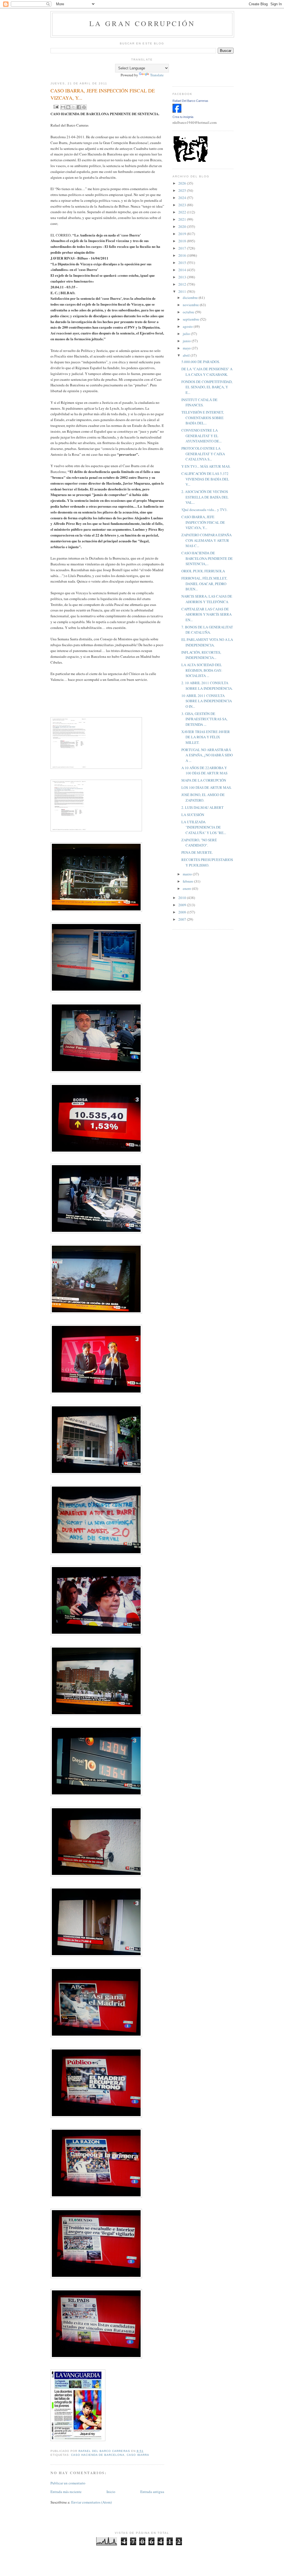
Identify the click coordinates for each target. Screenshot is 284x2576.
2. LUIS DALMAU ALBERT (202, 807)
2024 (183, 198)
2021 (183, 219)
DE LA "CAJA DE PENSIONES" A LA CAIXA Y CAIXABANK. (207, 372)
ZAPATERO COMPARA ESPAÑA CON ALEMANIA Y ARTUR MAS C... (206, 540)
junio (187, 341)
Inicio (111, 2492)
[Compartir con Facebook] (79, 107)
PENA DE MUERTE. (197, 852)
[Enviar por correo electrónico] (63, 107)
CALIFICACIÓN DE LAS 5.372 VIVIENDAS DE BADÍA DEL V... (205, 479)
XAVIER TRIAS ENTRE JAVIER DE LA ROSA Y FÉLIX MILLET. (206, 737)
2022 (183, 212)
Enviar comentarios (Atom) (92, 2502)
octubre (189, 312)
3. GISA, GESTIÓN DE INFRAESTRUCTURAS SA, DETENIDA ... (204, 719)
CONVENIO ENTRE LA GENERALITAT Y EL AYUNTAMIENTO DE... (201, 436)
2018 (183, 241)
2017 (183, 248)
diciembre (191, 298)
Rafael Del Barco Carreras (190, 101)
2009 (183, 905)
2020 (183, 226)
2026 (183, 183)
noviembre (191, 305)
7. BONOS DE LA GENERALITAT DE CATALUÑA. (207, 630)
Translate (157, 75)
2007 (183, 919)
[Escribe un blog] (68, 107)
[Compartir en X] (73, 107)
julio (187, 334)
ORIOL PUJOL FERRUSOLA (203, 571)
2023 (183, 205)
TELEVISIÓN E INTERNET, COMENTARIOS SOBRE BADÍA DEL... (203, 418)
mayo (187, 348)
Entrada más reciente (66, 2492)
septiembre (191, 319)
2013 (183, 277)
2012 (183, 284)
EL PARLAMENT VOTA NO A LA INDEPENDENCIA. (207, 642)
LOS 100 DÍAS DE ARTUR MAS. (206, 787)
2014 (183, 270)
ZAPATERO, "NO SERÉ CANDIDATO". (199, 843)
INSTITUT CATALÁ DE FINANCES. (199, 402)
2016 (183, 255)
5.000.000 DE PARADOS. (201, 362)
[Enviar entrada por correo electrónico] (55, 106)
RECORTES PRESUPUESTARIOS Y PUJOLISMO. (207, 862)
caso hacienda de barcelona (98, 2455)
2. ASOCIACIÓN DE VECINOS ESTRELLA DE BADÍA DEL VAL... (205, 497)
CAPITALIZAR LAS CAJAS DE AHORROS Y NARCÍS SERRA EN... (206, 614)
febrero (188, 881)
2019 (183, 234)
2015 (183, 263)
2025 (183, 190)
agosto (188, 326)
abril (187, 355)
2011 (183, 291)
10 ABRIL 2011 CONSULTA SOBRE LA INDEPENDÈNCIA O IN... (207, 701)
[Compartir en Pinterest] (84, 107)
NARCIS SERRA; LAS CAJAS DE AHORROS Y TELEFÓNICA (207, 599)
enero (187, 888)
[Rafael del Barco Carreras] (177, 111)
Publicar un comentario (68, 2483)
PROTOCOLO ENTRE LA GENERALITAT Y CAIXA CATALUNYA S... (203, 454)
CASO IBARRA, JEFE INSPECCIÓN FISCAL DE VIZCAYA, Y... (203, 522)
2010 (183, 898)
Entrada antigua (152, 2492)
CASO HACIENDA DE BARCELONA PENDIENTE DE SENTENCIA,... (207, 558)
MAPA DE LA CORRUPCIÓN (204, 780)
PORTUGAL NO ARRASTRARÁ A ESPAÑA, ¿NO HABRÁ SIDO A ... (207, 755)
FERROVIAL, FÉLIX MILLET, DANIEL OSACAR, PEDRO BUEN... (204, 584)
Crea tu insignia (183, 117)
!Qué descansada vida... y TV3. (204, 510)
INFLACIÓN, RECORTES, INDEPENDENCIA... (201, 655)
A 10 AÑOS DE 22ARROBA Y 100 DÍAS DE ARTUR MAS (204, 770)
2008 (183, 912)
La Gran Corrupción (142, 23)
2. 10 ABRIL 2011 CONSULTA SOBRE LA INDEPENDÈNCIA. (207, 686)
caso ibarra (138, 2455)
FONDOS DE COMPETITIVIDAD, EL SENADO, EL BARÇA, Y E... (207, 387)
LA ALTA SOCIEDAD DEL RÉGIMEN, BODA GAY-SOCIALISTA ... (202, 670)
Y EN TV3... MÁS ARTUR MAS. (206, 466)
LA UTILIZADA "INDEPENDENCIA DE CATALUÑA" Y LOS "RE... (204, 827)
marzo (188, 874)
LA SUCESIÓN (193, 815)
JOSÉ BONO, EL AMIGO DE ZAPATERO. (203, 797)
